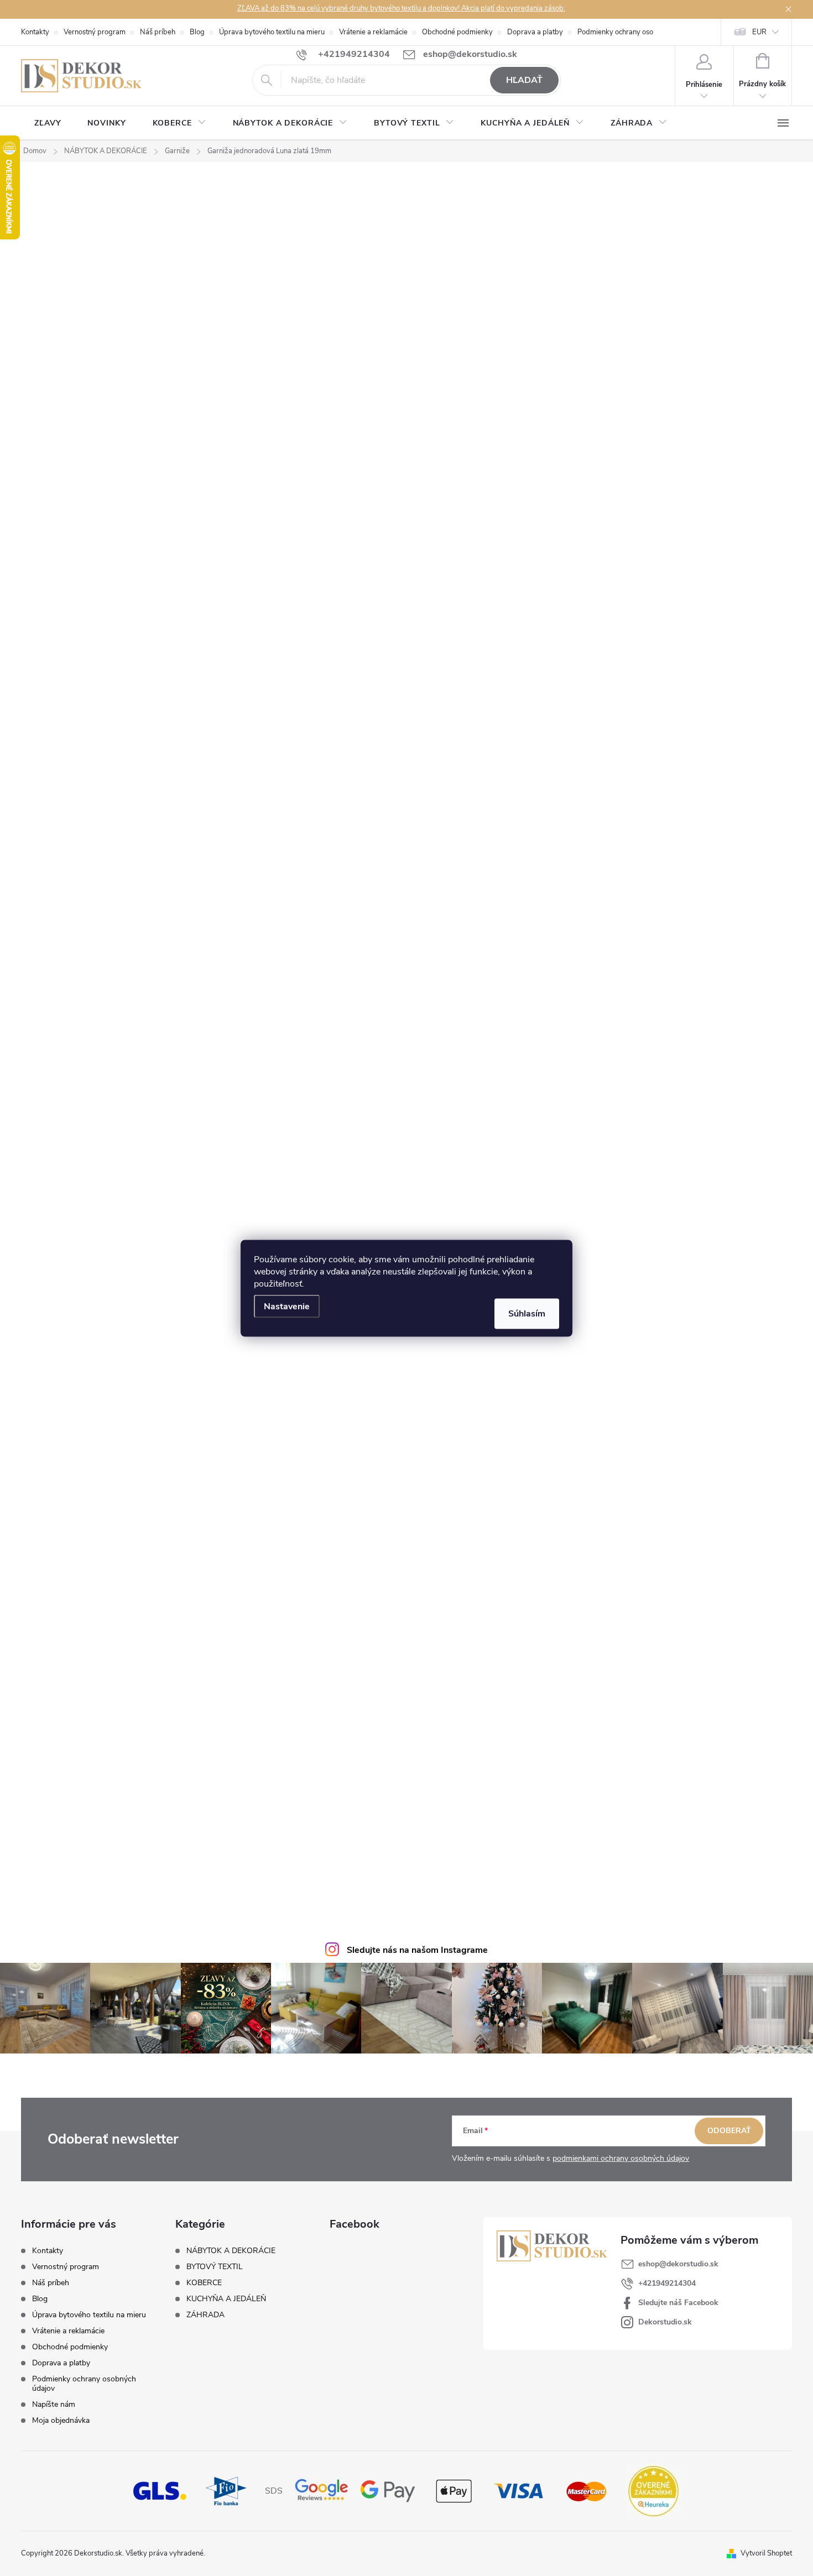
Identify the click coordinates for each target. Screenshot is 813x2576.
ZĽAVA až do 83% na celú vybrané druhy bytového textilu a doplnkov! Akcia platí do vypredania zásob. (401, 8)
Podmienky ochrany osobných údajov (637, 32)
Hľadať (524, 80)
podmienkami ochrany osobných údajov (621, 2158)
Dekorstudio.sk (665, 2322)
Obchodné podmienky (457, 32)
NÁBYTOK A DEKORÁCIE (231, 2251)
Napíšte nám (54, 2404)
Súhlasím (527, 1313)
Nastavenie (287, 1306)
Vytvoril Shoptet (766, 2553)
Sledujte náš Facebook (678, 2303)
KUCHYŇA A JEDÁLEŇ (226, 2299)
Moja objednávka (61, 2420)
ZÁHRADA (205, 2315)
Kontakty (35, 32)
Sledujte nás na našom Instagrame (417, 1950)
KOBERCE (204, 2283)
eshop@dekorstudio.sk (678, 2264)
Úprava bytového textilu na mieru (272, 32)
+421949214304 (667, 2283)
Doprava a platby (535, 32)
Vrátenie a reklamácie (373, 32)
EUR (759, 32)
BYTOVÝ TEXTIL (215, 2267)
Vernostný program (95, 32)
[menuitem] (48, 123)
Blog (197, 32)
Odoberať (729, 2131)
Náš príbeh (158, 32)
